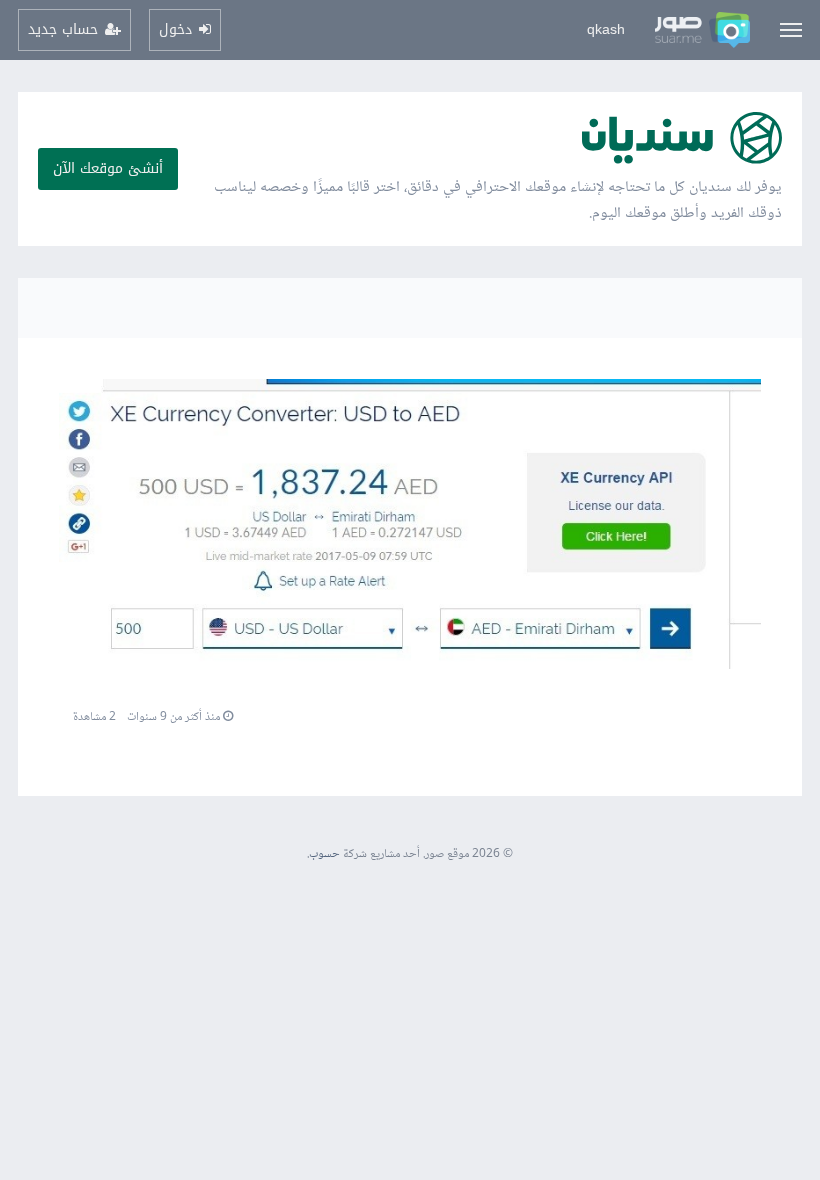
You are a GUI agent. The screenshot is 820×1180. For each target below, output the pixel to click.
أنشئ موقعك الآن (108, 168)
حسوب (324, 854)
